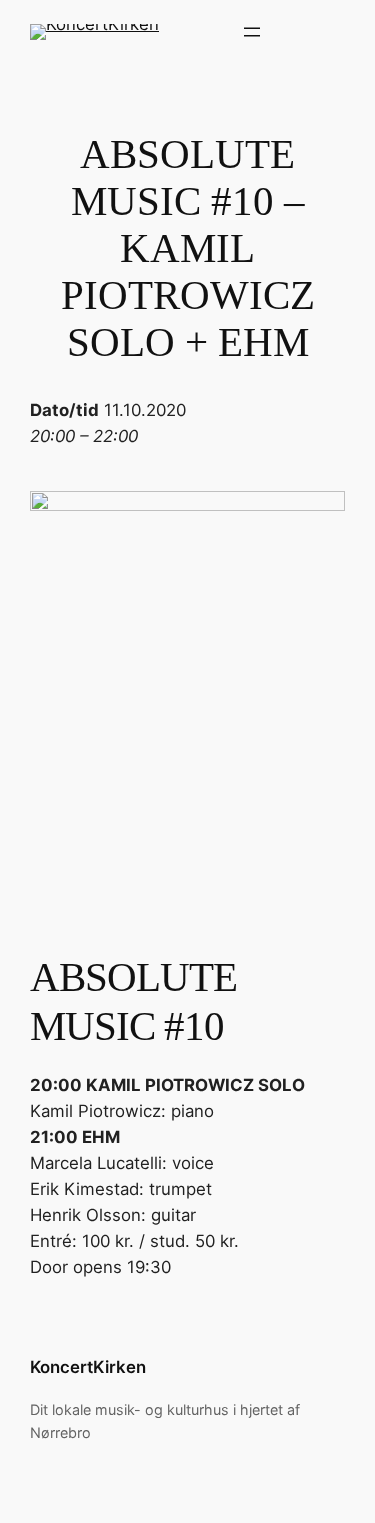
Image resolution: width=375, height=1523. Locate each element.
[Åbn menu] (252, 32)
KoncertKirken (88, 1367)
